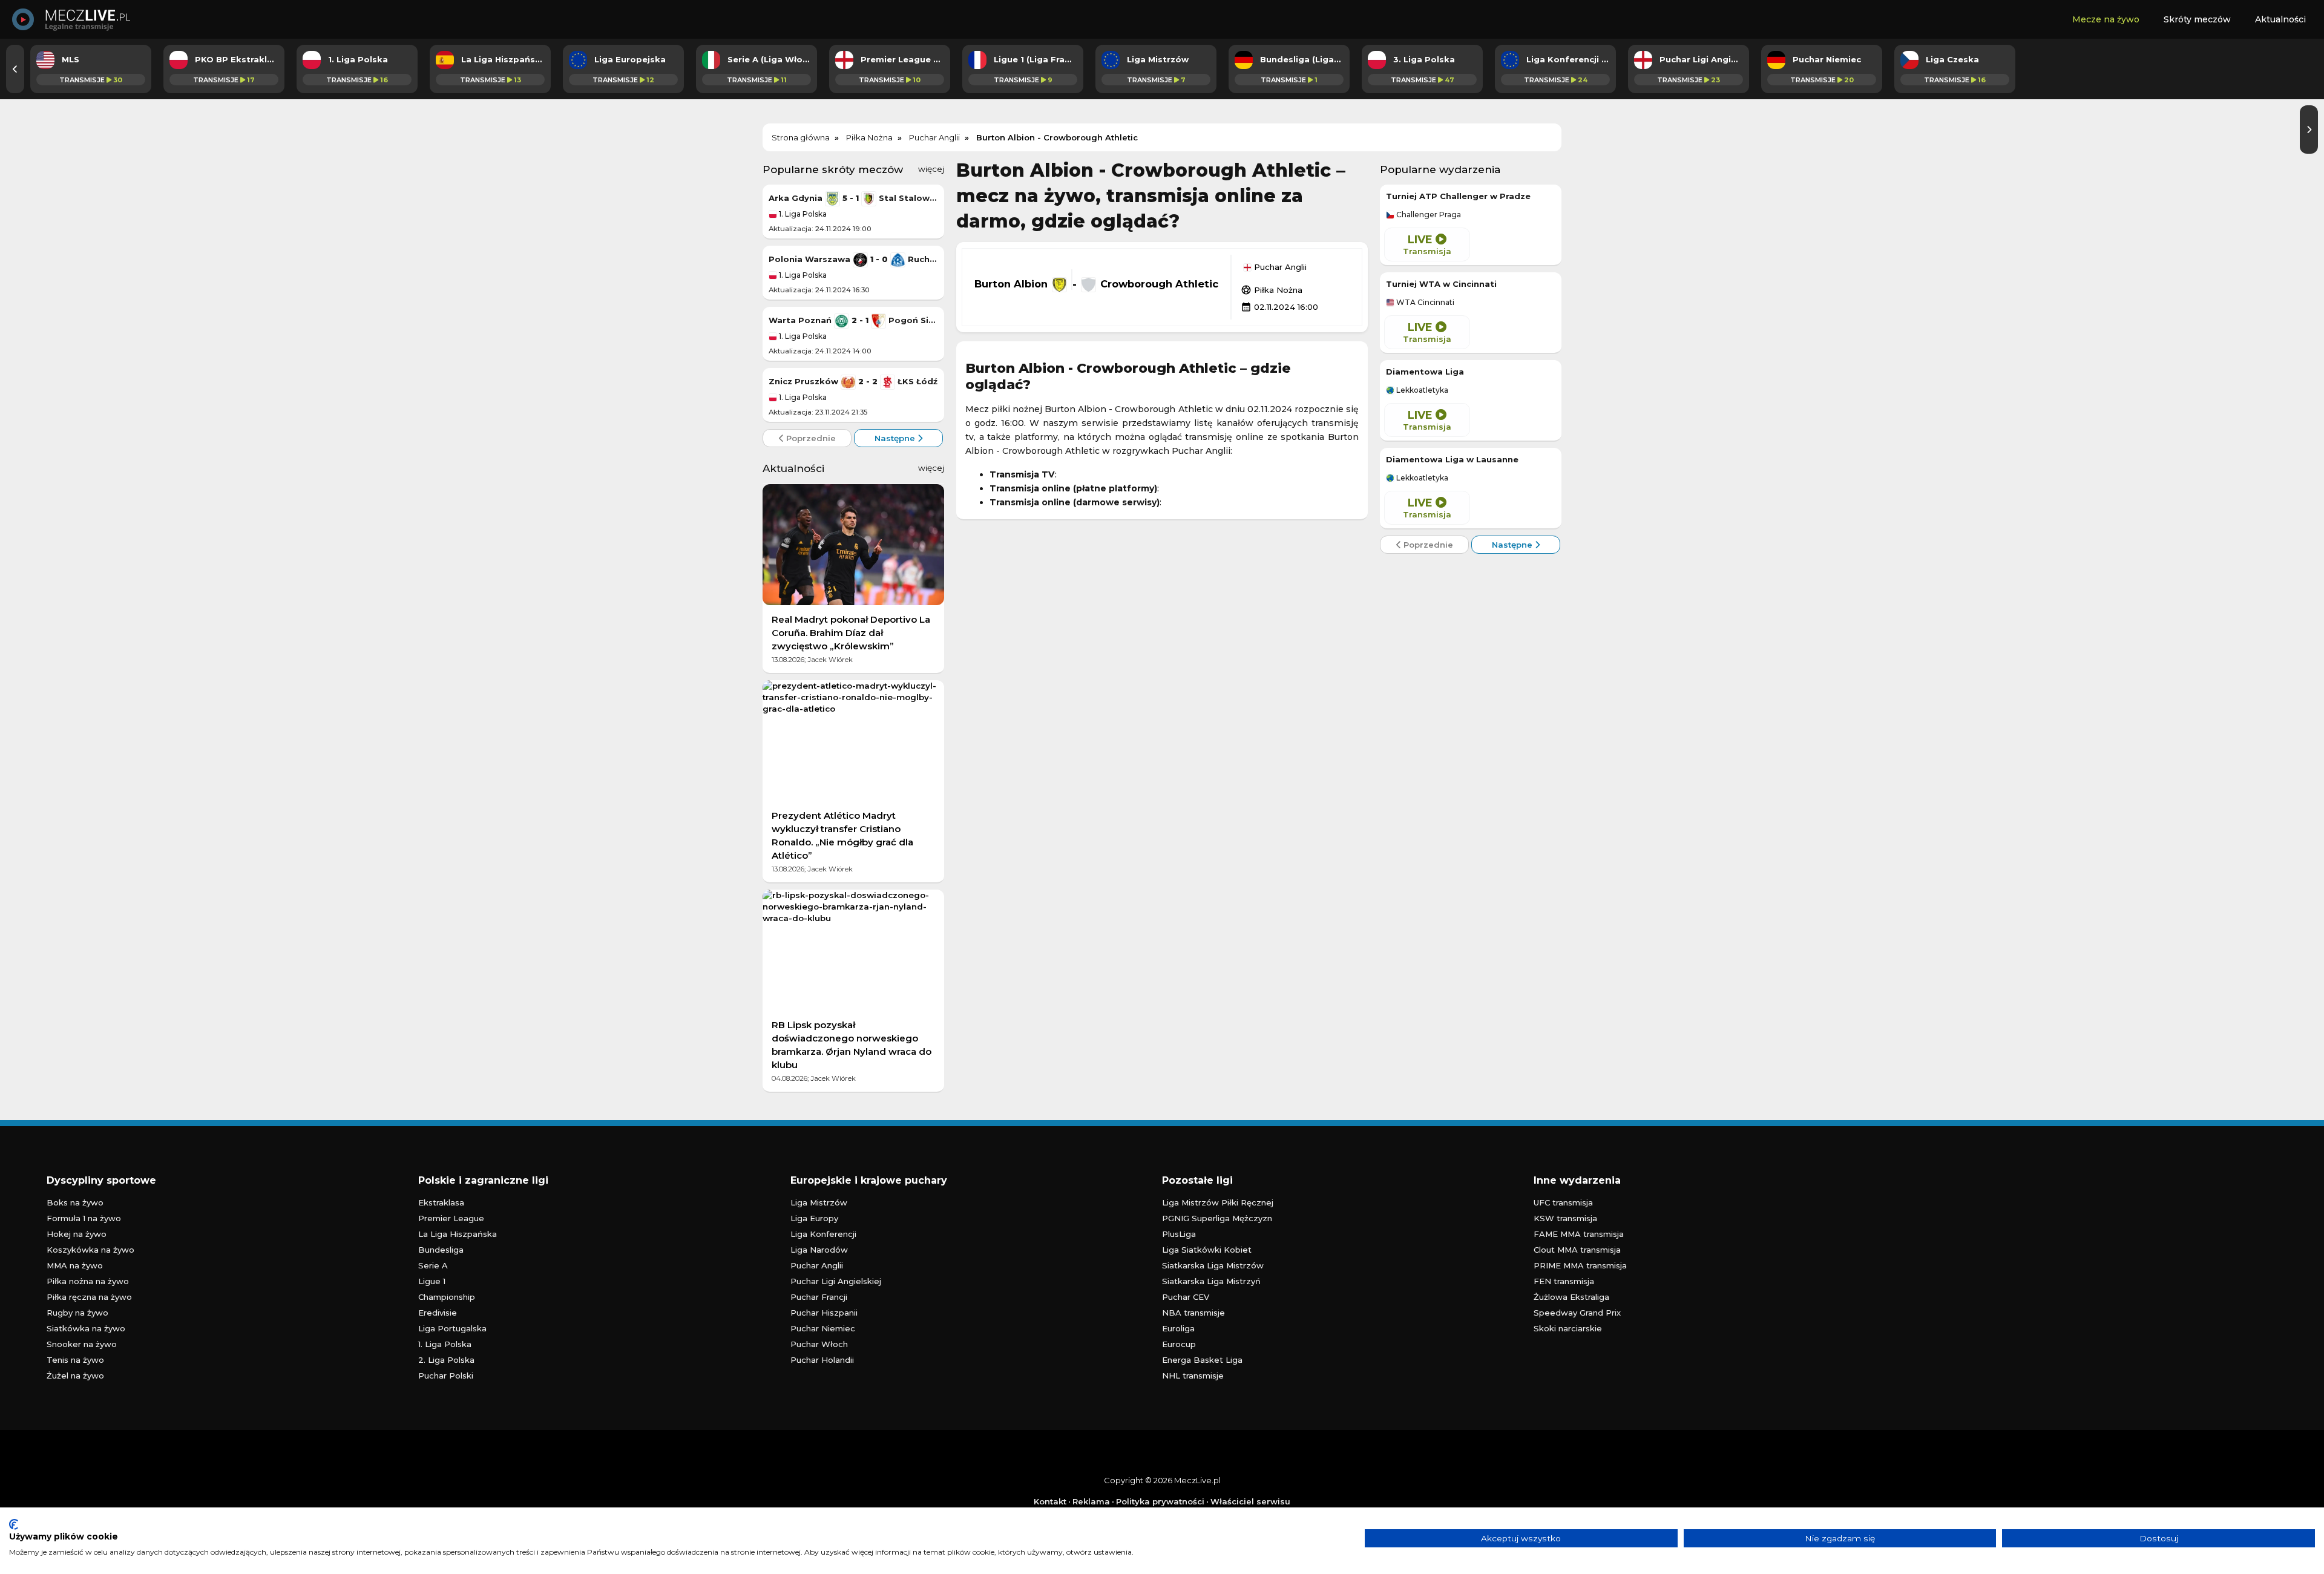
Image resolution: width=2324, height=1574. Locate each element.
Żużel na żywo (75, 1376)
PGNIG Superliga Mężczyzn (1217, 1218)
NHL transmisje (1193, 1376)
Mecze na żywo (2106, 19)
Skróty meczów (2197, 19)
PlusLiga (1179, 1234)
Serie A (433, 1265)
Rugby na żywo (77, 1313)
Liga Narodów (819, 1250)
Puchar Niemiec (823, 1328)
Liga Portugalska (452, 1328)
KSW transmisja (1565, 1218)
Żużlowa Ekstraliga (1571, 1297)
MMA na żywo (75, 1265)
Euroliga (1178, 1328)
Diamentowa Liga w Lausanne (1452, 459)
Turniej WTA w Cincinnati (1441, 284)
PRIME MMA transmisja (1580, 1265)
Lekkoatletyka (1421, 390)
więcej (931, 169)
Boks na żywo (75, 1202)
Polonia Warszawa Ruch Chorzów (853, 259)
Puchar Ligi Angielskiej (836, 1281)
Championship (447, 1297)
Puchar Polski (446, 1376)
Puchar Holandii (822, 1360)
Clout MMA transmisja (1577, 1250)
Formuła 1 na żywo (84, 1218)
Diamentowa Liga (1425, 372)
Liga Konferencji (823, 1234)
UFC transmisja (1563, 1202)
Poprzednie (810, 438)
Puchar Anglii (1279, 267)
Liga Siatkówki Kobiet (1207, 1250)
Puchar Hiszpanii (824, 1313)
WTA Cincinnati (1424, 303)
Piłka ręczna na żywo (89, 1297)
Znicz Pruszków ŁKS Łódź (853, 381)
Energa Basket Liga (1202, 1360)
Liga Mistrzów (819, 1202)
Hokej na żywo (77, 1234)
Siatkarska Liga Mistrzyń (1211, 1281)
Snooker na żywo (82, 1344)
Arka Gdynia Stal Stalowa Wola (853, 198)
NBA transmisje (1193, 1313)
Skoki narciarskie (1568, 1328)
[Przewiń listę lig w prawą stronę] (2309, 130)
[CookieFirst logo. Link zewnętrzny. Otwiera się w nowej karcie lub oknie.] (14, 1524)
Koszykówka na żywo (90, 1250)
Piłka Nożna (1272, 290)
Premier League (451, 1218)
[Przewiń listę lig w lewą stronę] (15, 69)
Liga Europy (814, 1218)
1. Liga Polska (802, 214)
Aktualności (2280, 19)
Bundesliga (441, 1250)
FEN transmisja (1564, 1281)
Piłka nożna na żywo (88, 1281)
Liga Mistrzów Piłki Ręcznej (1218, 1202)
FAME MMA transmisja (1579, 1234)
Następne (896, 438)
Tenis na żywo (75, 1360)
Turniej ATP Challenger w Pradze (1458, 196)
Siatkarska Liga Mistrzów (1213, 1265)
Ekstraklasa (441, 1202)
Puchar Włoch (819, 1344)
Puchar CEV (1186, 1297)
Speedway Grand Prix (1577, 1313)
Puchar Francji (819, 1297)
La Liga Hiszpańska (458, 1234)
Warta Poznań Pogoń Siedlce (853, 320)
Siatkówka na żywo (86, 1328)
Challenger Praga (1428, 215)
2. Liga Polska (446, 1360)
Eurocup (1179, 1344)
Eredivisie (438, 1313)
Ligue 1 (432, 1281)
